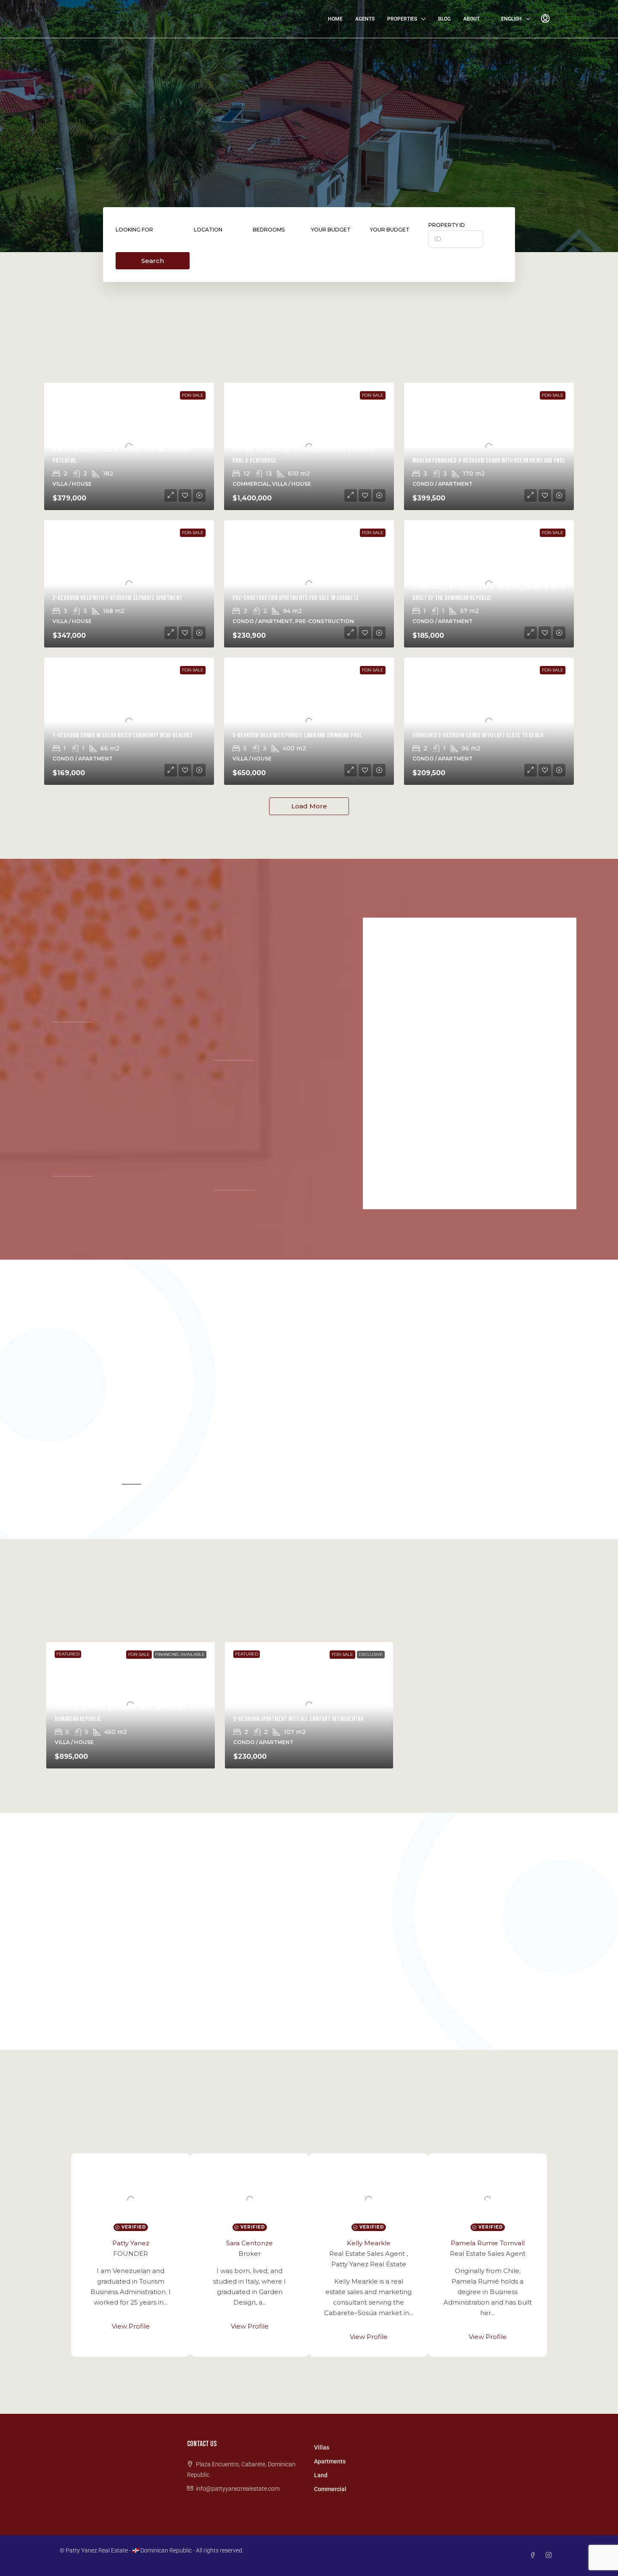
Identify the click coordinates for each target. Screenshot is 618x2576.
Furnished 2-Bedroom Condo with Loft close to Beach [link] (478, 735)
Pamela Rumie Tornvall (488, 2243)
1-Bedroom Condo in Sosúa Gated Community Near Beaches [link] (123, 735)
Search (153, 261)
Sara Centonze (250, 2243)
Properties (402, 19)
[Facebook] (534, 2555)
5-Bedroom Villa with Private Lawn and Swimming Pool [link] (297, 735)
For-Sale (193, 395)
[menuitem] (545, 19)
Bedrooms (269, 230)
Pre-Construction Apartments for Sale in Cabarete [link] (296, 598)
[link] (489, 446)
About (471, 19)
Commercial (330, 2489)
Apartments (330, 2461)
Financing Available (180, 1654)
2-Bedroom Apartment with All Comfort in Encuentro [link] (298, 1719)
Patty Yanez (131, 2243)
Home (335, 19)
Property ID (447, 225)
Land (321, 2475)
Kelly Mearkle (369, 2243)
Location (208, 230)
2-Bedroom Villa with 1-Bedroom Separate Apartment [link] (117, 598)
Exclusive (371, 1654)
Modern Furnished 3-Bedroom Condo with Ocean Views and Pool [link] (489, 461)
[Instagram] (550, 2555)
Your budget (331, 230)
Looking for (134, 230)
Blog (444, 19)
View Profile (131, 2326)
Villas (322, 2447)
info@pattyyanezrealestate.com (238, 2489)
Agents (365, 19)
